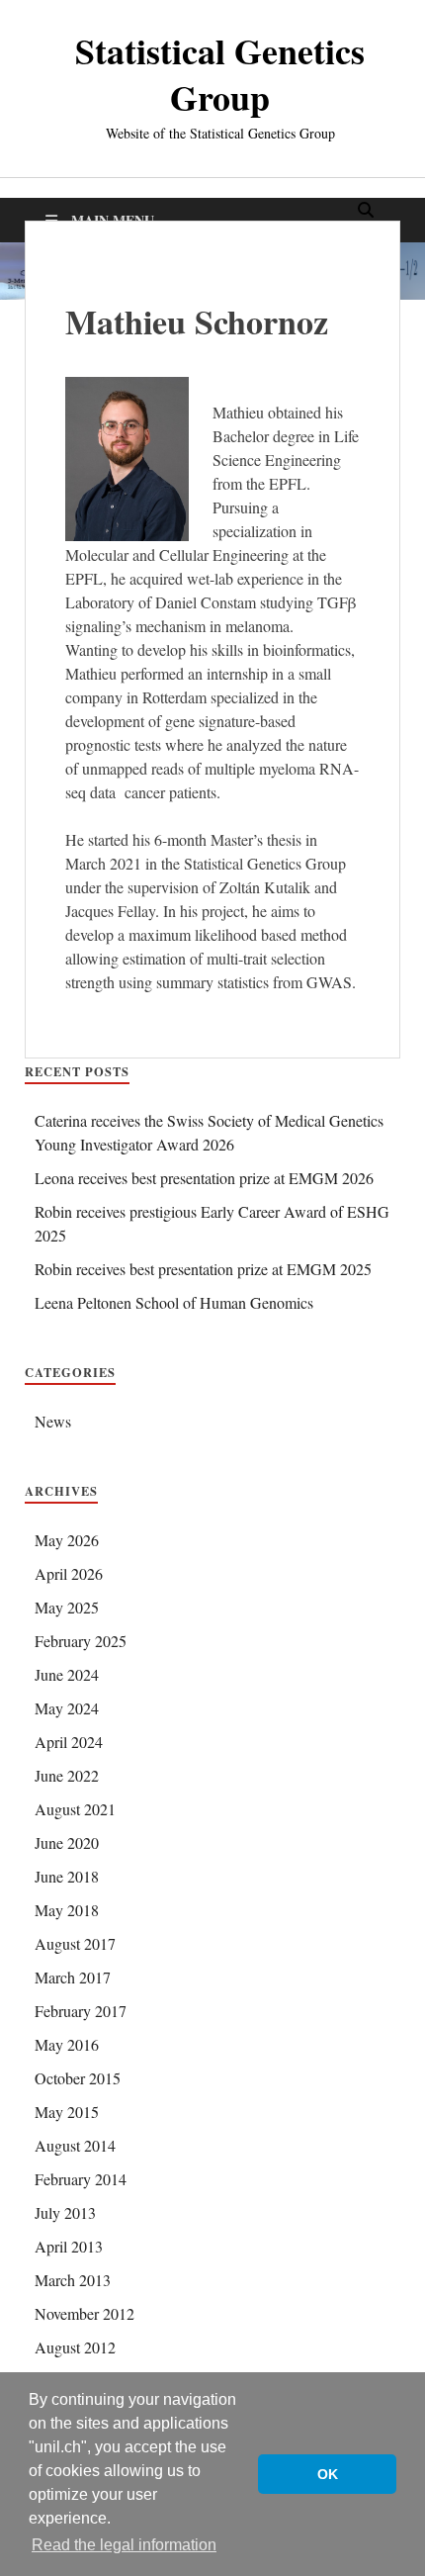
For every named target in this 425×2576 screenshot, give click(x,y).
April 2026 (69, 1573)
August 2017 (75, 1943)
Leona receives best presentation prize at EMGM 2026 (204, 1178)
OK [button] (328, 2474)
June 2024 (67, 1674)
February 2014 (81, 2179)
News (53, 1421)
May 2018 (67, 1910)
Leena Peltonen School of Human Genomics (174, 1302)
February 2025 (81, 1641)
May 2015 (67, 2112)
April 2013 (69, 2246)
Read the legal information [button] (124, 2545)
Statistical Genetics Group (220, 74)
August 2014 (75, 2145)
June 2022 (67, 1775)
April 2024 (69, 1742)
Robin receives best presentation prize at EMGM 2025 (203, 1269)
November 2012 (85, 2313)
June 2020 (67, 1842)
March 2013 (73, 2280)
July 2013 (65, 2212)
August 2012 (75, 2347)
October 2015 (78, 2078)
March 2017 (73, 1977)
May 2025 (67, 1607)
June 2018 (67, 1876)
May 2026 (67, 1540)
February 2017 (81, 2011)
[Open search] (366, 211)
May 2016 (67, 2044)
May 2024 (67, 1708)
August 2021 (75, 1809)
